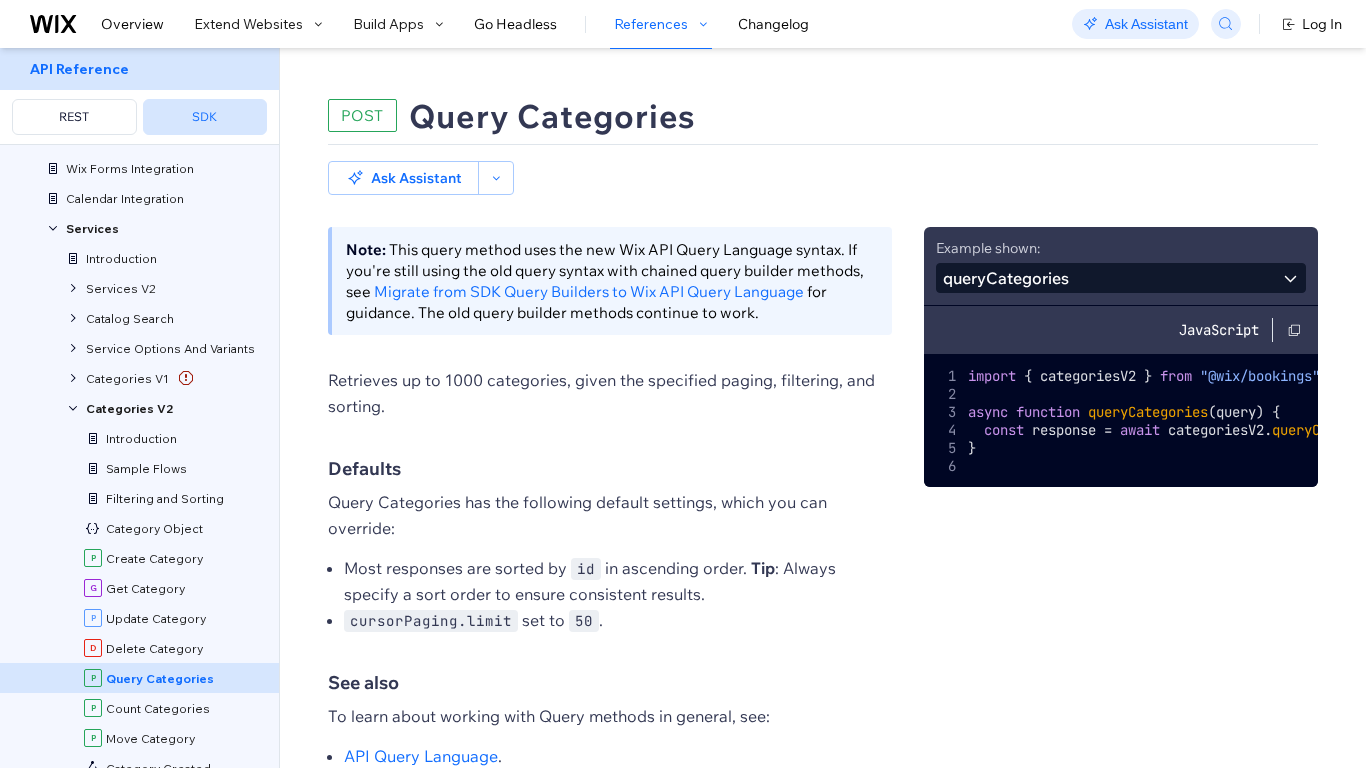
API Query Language (421, 756)
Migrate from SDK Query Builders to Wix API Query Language (589, 291)
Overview (132, 24)
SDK (204, 116)
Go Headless (515, 24)
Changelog (773, 24)
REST (74, 116)
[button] (403, 178)
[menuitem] (139, 96)
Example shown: (988, 248)
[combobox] (1121, 278)
